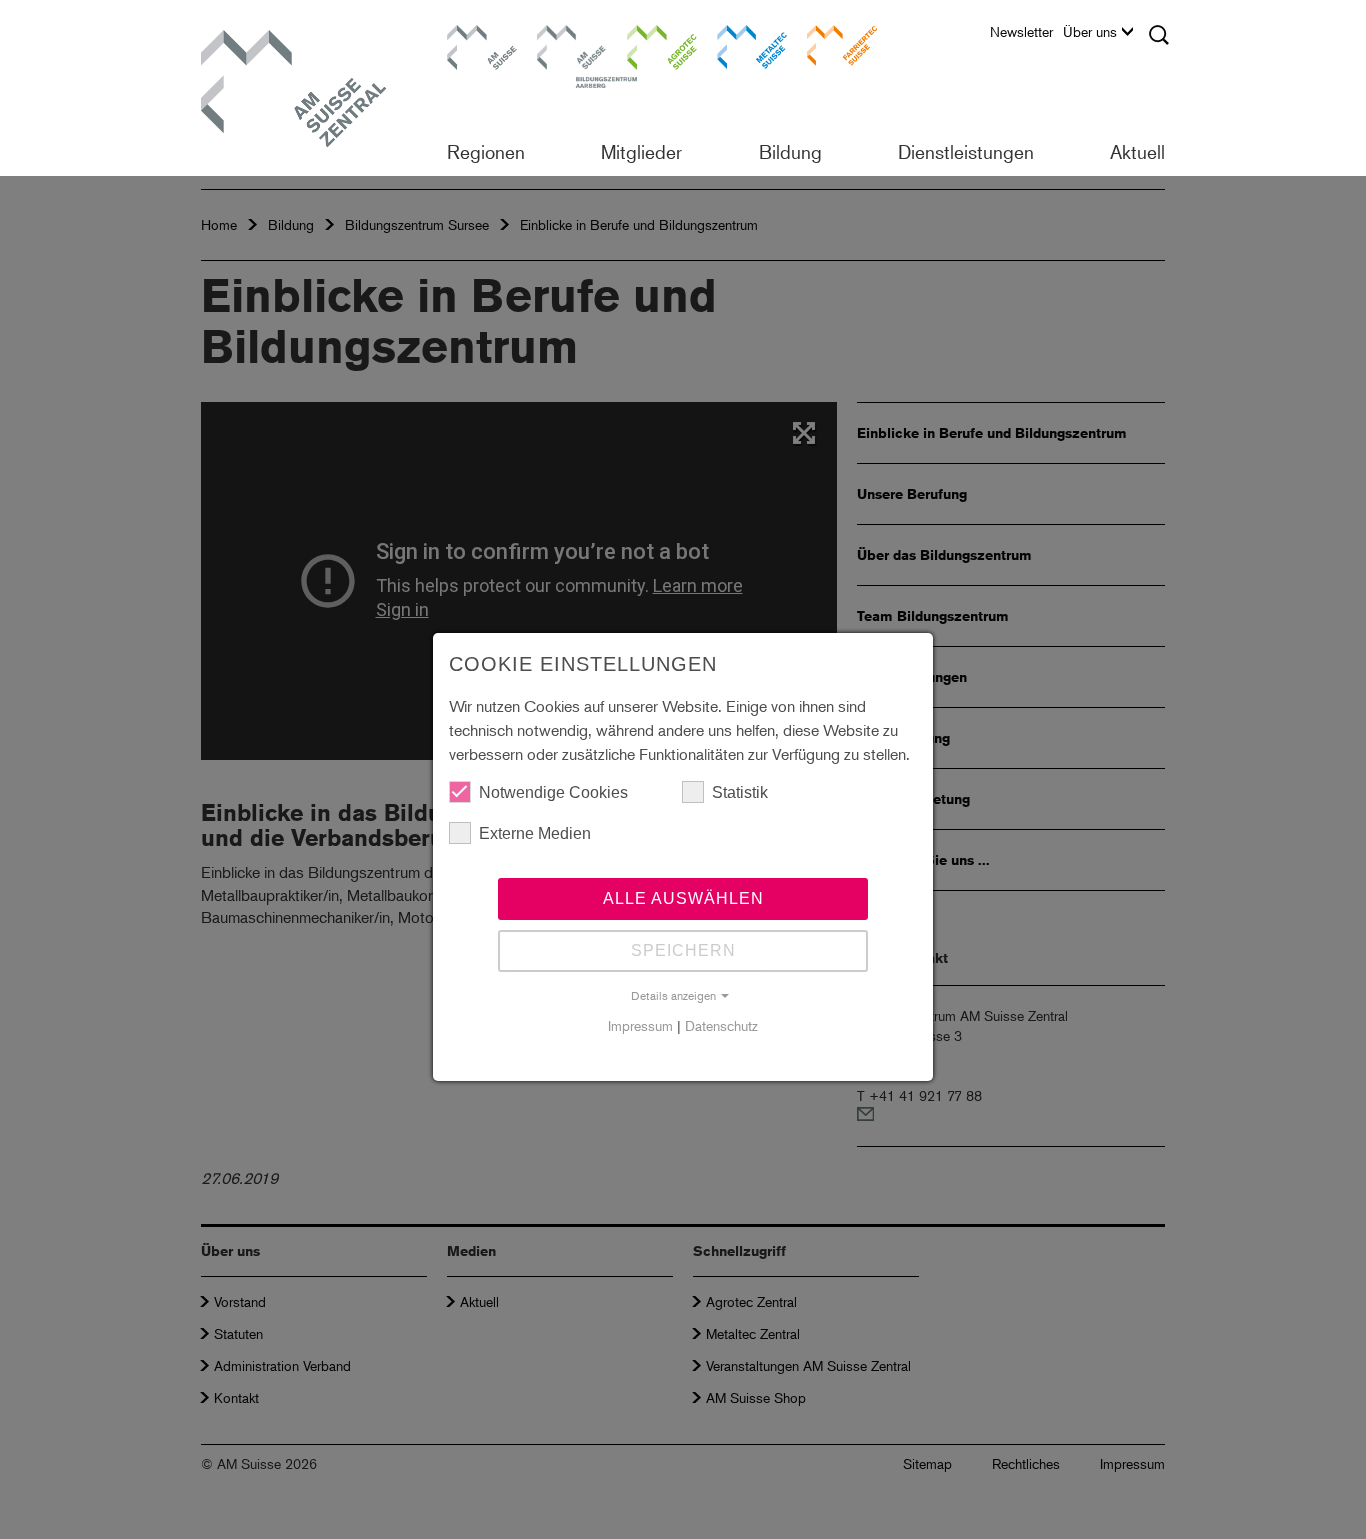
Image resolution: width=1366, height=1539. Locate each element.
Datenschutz (721, 1025)
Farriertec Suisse (832, 44)
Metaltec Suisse (739, 44)
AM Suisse (475, 34)
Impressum (640, 1025)
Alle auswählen (683, 898)
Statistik (740, 792)
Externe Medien (535, 833)
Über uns (1090, 32)
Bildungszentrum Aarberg (572, 44)
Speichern (683, 950)
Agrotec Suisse (648, 44)
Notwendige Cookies (553, 792)
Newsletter (1021, 32)
